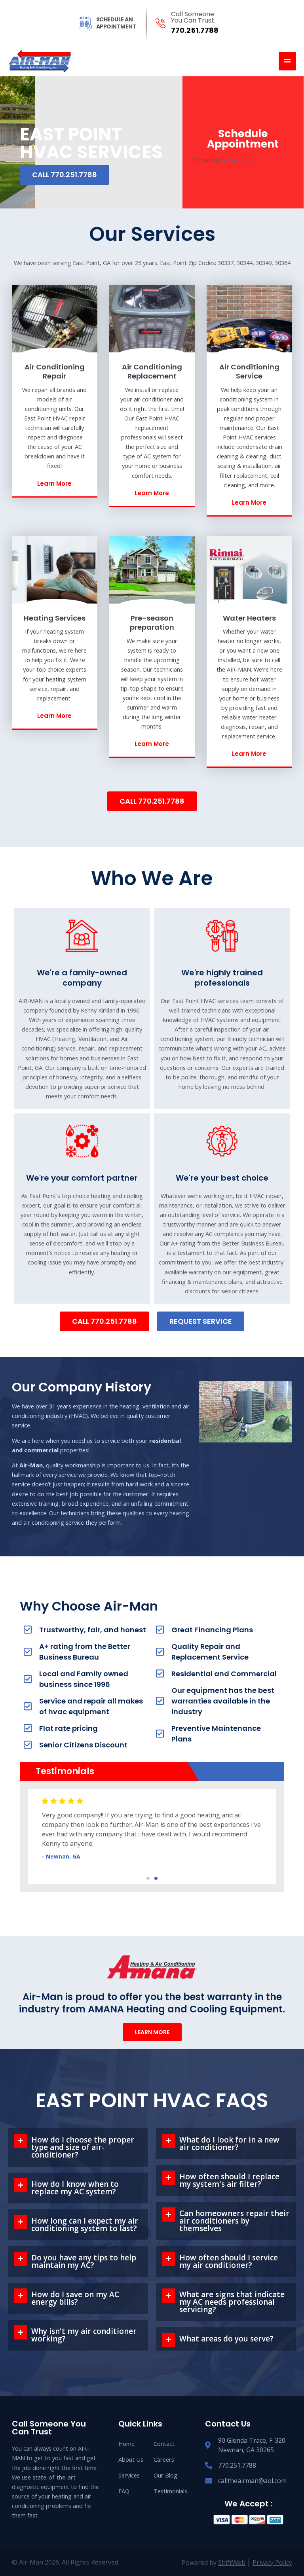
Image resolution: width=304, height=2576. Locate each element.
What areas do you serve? (226, 2339)
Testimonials (168, 2491)
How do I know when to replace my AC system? (75, 2188)
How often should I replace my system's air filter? (229, 2180)
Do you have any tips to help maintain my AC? (84, 2261)
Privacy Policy (272, 2563)
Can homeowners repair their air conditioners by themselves (234, 2221)
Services (129, 2475)
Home (126, 2444)
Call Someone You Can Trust (193, 17)
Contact (164, 2444)
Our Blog (165, 2475)
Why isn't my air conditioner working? (84, 2335)
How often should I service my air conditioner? (229, 2261)
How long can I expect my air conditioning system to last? (85, 2225)
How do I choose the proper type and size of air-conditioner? (83, 2147)
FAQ (124, 2491)
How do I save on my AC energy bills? (75, 2298)
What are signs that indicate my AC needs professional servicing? (232, 2302)
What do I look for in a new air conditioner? (229, 2144)
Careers (164, 2459)
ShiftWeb (232, 2563)
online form (237, 160)
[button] (148, 1878)
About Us (131, 2459)
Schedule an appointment (116, 23)
